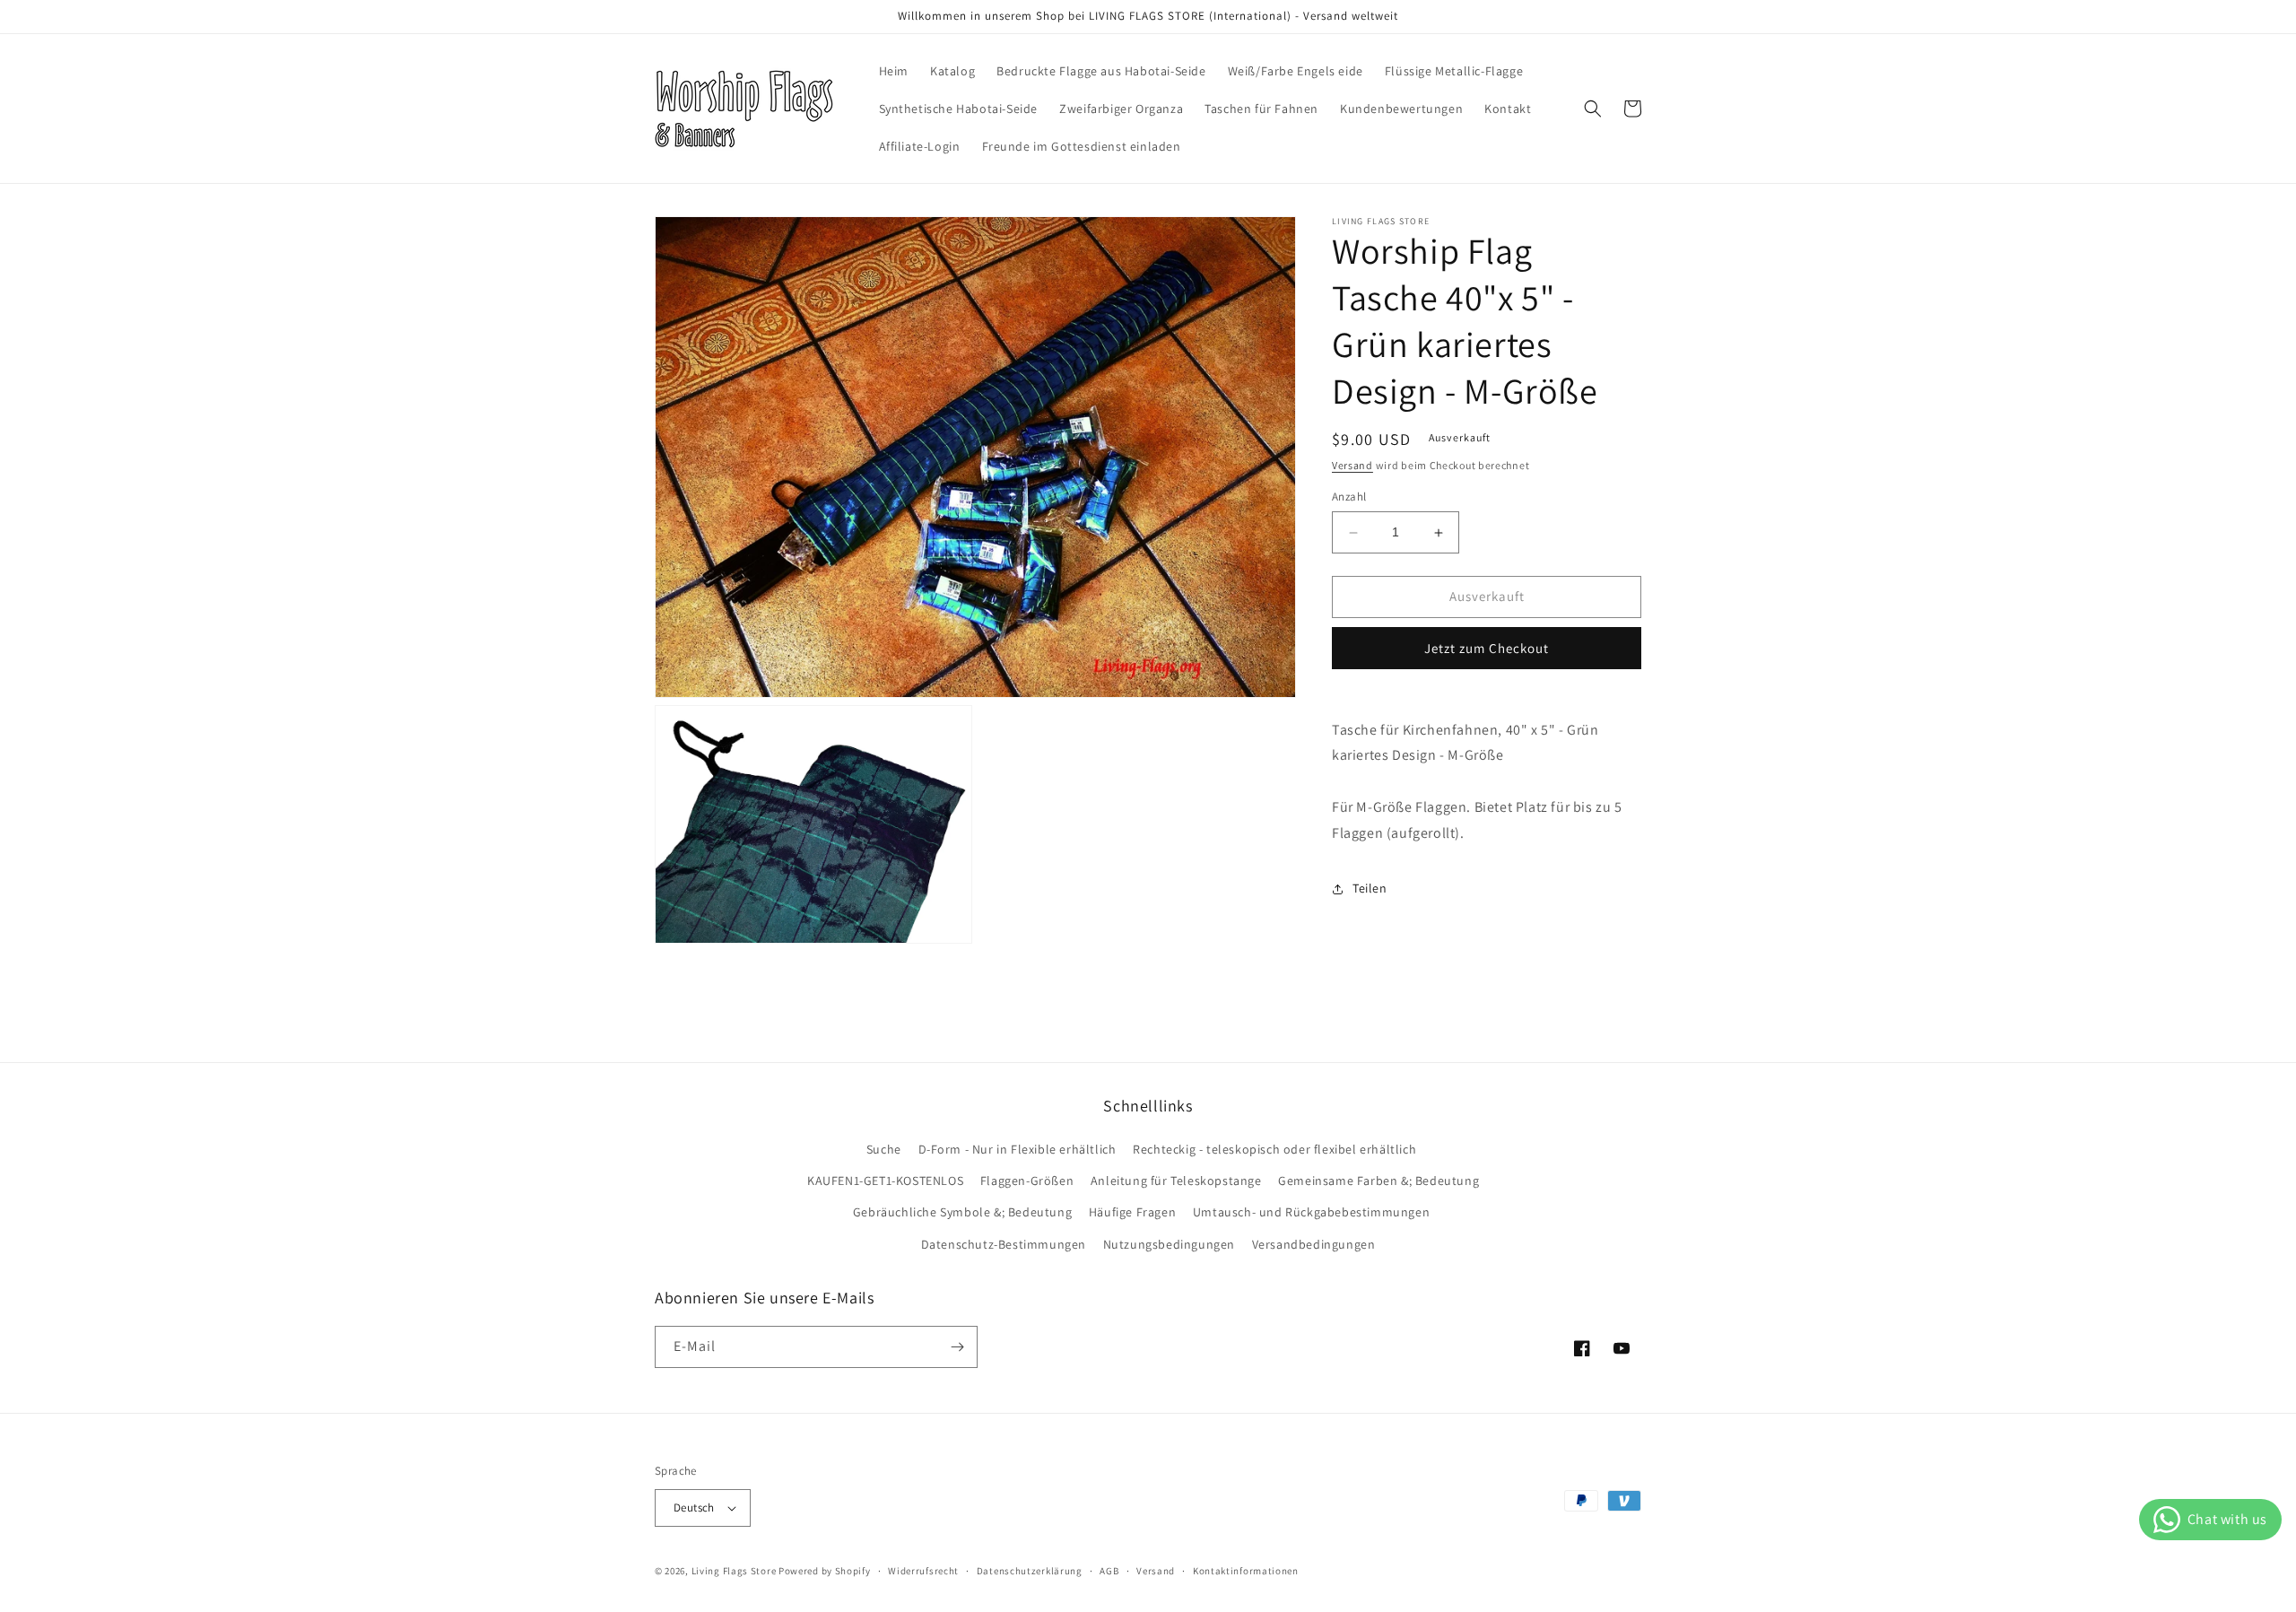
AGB (1109, 1571)
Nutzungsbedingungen (1169, 1244)
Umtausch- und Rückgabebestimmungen (1311, 1212)
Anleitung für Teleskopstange (1176, 1181)
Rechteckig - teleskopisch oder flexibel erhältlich (1274, 1149)
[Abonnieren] (957, 1347)
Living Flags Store (734, 1571)
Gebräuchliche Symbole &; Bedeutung (962, 1212)
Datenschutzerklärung (1030, 1571)
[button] (1593, 109)
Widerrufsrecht (923, 1571)
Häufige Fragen (1132, 1212)
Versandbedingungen (1314, 1244)
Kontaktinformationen (1246, 1571)
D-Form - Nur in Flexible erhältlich (1018, 1149)
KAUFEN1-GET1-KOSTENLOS (885, 1181)
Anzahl (1349, 497)
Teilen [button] (1370, 889)
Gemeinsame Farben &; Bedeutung (1378, 1181)
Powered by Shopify (825, 1571)
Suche (884, 1149)
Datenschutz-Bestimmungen (1004, 1244)
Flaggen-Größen (1027, 1181)
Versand (1352, 465)
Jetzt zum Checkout (1487, 648)
